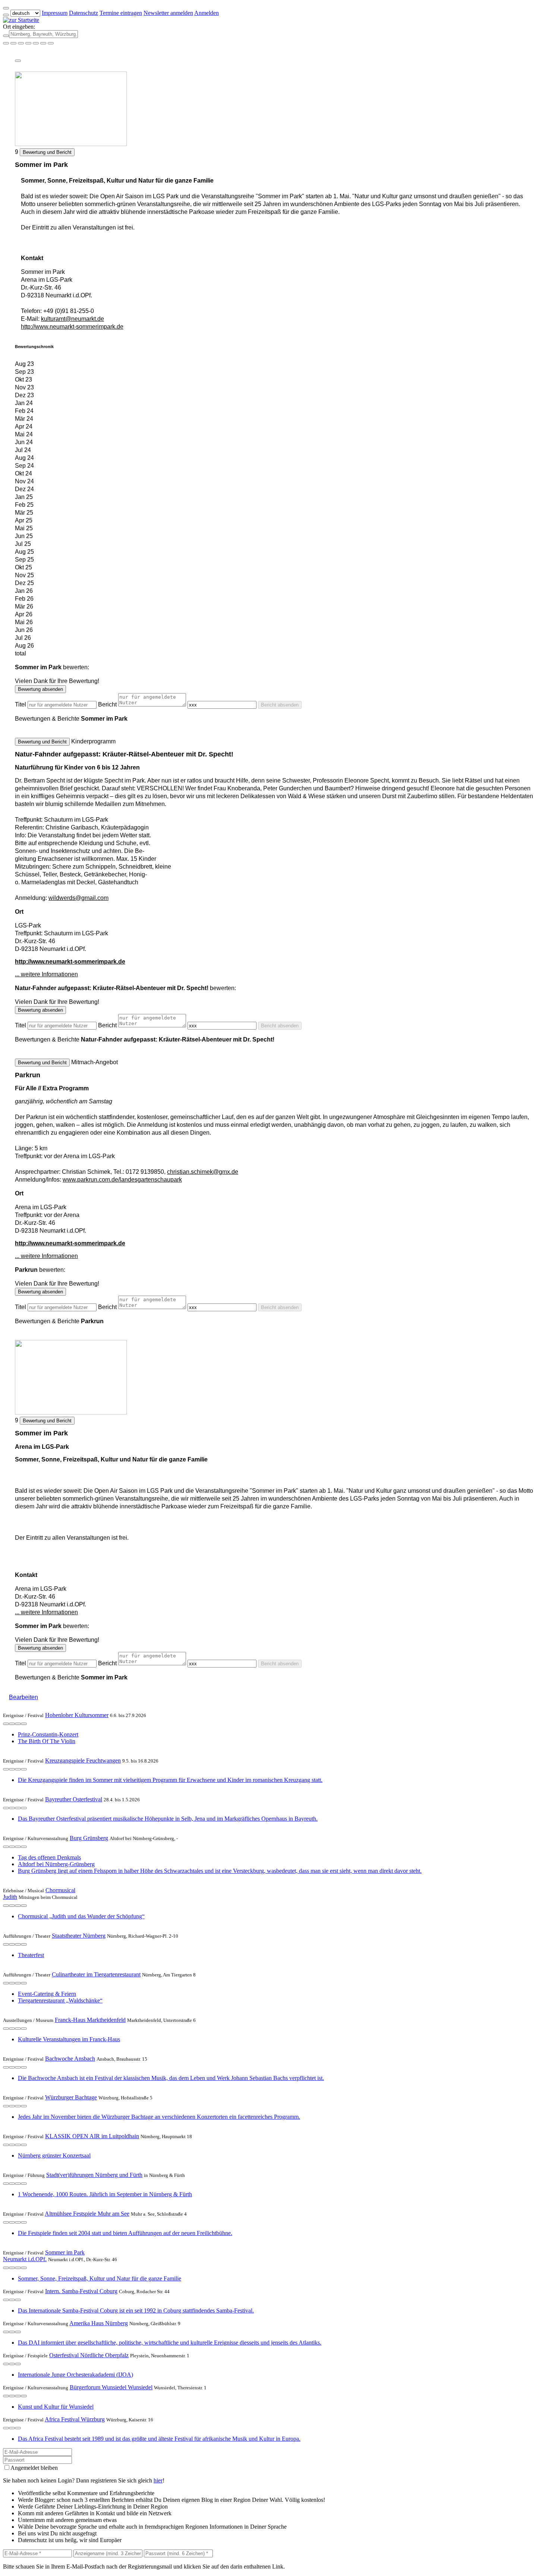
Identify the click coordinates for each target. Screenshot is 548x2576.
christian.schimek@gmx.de (203, 1172)
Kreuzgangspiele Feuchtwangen (83, 1760)
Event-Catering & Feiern (47, 1994)
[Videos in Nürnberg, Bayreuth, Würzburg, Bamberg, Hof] (21, 43)
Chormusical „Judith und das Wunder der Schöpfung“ (81, 1916)
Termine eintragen (121, 13)
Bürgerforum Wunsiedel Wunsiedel (111, 2387)
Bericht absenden (280, 705)
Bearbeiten (23, 1697)
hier (158, 2480)
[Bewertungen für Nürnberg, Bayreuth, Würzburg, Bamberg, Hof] (43, 43)
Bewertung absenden (40, 689)
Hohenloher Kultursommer (77, 1715)
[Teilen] (18, 61)
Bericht (107, 704)
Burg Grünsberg (89, 1838)
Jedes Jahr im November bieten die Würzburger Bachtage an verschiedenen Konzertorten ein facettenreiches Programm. (159, 2117)
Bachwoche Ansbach (70, 2059)
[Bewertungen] (18, 1724)
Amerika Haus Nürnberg (99, 2323)
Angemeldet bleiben (34, 2468)
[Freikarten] (13, 43)
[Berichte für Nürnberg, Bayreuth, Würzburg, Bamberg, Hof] (51, 43)
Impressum (55, 13)
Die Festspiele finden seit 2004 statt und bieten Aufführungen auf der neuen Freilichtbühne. (125, 2233)
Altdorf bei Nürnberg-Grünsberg (56, 1864)
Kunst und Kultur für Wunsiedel (56, 2407)
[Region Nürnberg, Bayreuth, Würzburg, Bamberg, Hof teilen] (36, 43)
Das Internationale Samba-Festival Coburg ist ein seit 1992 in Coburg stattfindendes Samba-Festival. (136, 2311)
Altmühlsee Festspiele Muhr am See (87, 2214)
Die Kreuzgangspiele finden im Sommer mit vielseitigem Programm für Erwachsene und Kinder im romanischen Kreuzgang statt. (170, 1780)
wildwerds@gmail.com (78, 898)
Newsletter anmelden (168, 13)
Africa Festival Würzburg (75, 2419)
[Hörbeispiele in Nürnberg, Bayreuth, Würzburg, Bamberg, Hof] (28, 43)
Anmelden (207, 13)
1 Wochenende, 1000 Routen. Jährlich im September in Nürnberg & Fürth (105, 2194)
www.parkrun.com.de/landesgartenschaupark (122, 1180)
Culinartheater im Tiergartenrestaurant (96, 1974)
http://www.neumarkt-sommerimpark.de (72, 327)
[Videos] (6, 1906)
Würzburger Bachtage (71, 2097)
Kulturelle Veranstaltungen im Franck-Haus (69, 2039)
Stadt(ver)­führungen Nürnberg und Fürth (94, 2175)
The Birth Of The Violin (47, 1741)
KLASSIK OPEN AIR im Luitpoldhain (92, 2136)
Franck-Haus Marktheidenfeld (90, 2020)
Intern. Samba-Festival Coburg (81, 2291)
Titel (21, 704)
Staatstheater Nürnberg (79, 1936)
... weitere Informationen (46, 974)
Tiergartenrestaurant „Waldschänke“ (60, 2000)
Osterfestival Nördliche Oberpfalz (89, 2355)
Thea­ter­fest (31, 1955)
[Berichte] (24, 1724)
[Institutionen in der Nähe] (6, 1724)
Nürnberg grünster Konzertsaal (54, 2155)
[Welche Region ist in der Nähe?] (6, 43)
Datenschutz (84, 13)
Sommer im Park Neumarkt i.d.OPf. (44, 2256)
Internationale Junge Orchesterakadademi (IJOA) (75, 2375)
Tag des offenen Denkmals (49, 1857)
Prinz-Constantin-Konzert (48, 1734)
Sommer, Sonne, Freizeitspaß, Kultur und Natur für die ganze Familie (100, 2278)
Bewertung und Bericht (47, 152)
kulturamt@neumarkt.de (73, 319)
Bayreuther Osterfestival (74, 1799)
